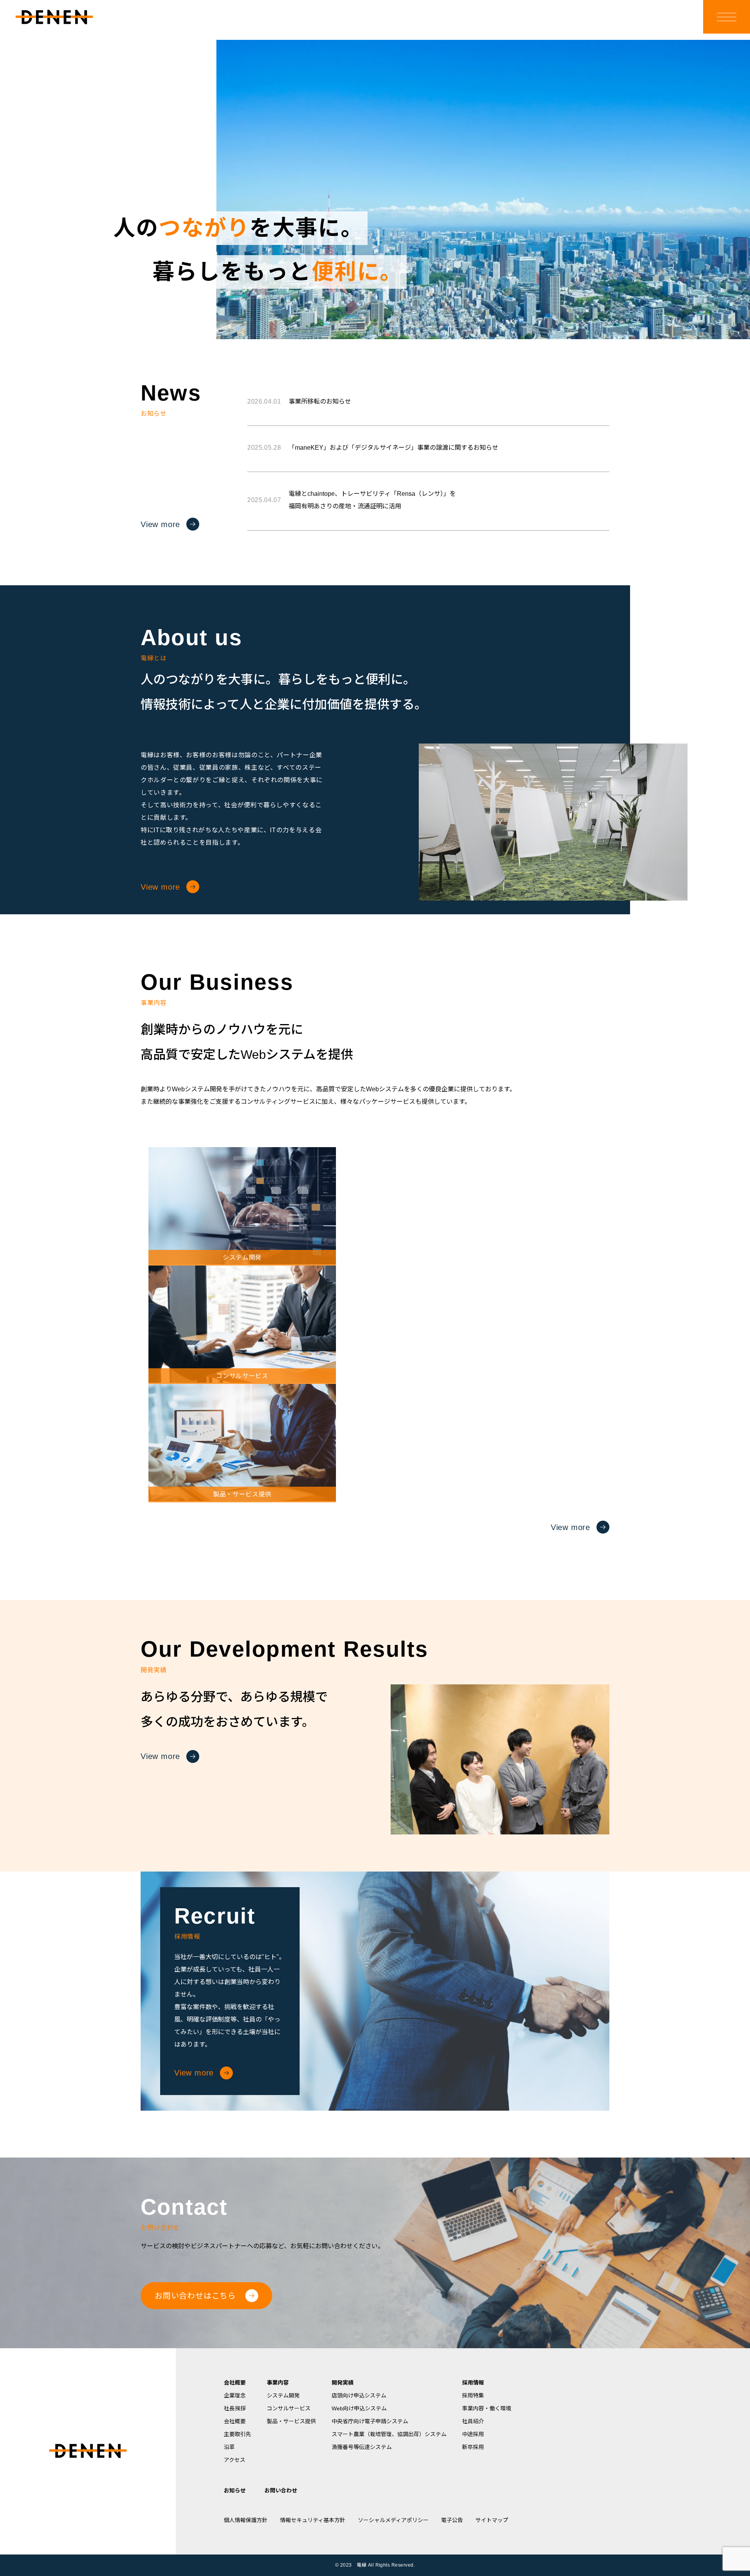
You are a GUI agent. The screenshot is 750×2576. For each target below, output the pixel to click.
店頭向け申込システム (359, 2395)
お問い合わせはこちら (195, 2296)
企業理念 (235, 2395)
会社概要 (235, 2383)
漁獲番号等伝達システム (362, 2447)
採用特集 (473, 2395)
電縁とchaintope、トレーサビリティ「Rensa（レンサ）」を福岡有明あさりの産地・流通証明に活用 (352, 500)
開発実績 (343, 2383)
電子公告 (452, 2520)
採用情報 (473, 2383)
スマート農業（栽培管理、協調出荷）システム (389, 2434)
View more (160, 524)
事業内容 (278, 2383)
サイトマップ (492, 2520)
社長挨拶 (235, 2408)
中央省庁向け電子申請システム (370, 2421)
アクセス (235, 2460)
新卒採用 (473, 2447)
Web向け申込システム (359, 2408)
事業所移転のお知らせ (299, 401)
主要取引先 (237, 2434)
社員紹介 (473, 2421)
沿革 (229, 2447)
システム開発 (283, 2395)
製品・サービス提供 (291, 2421)
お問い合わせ (281, 2490)
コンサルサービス (289, 2408)
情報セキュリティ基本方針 (313, 2520)
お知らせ (235, 2490)
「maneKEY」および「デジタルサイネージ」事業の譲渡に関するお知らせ (373, 448)
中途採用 (473, 2434)
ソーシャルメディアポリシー (393, 2520)
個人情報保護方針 (246, 2520)
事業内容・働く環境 (487, 2408)
